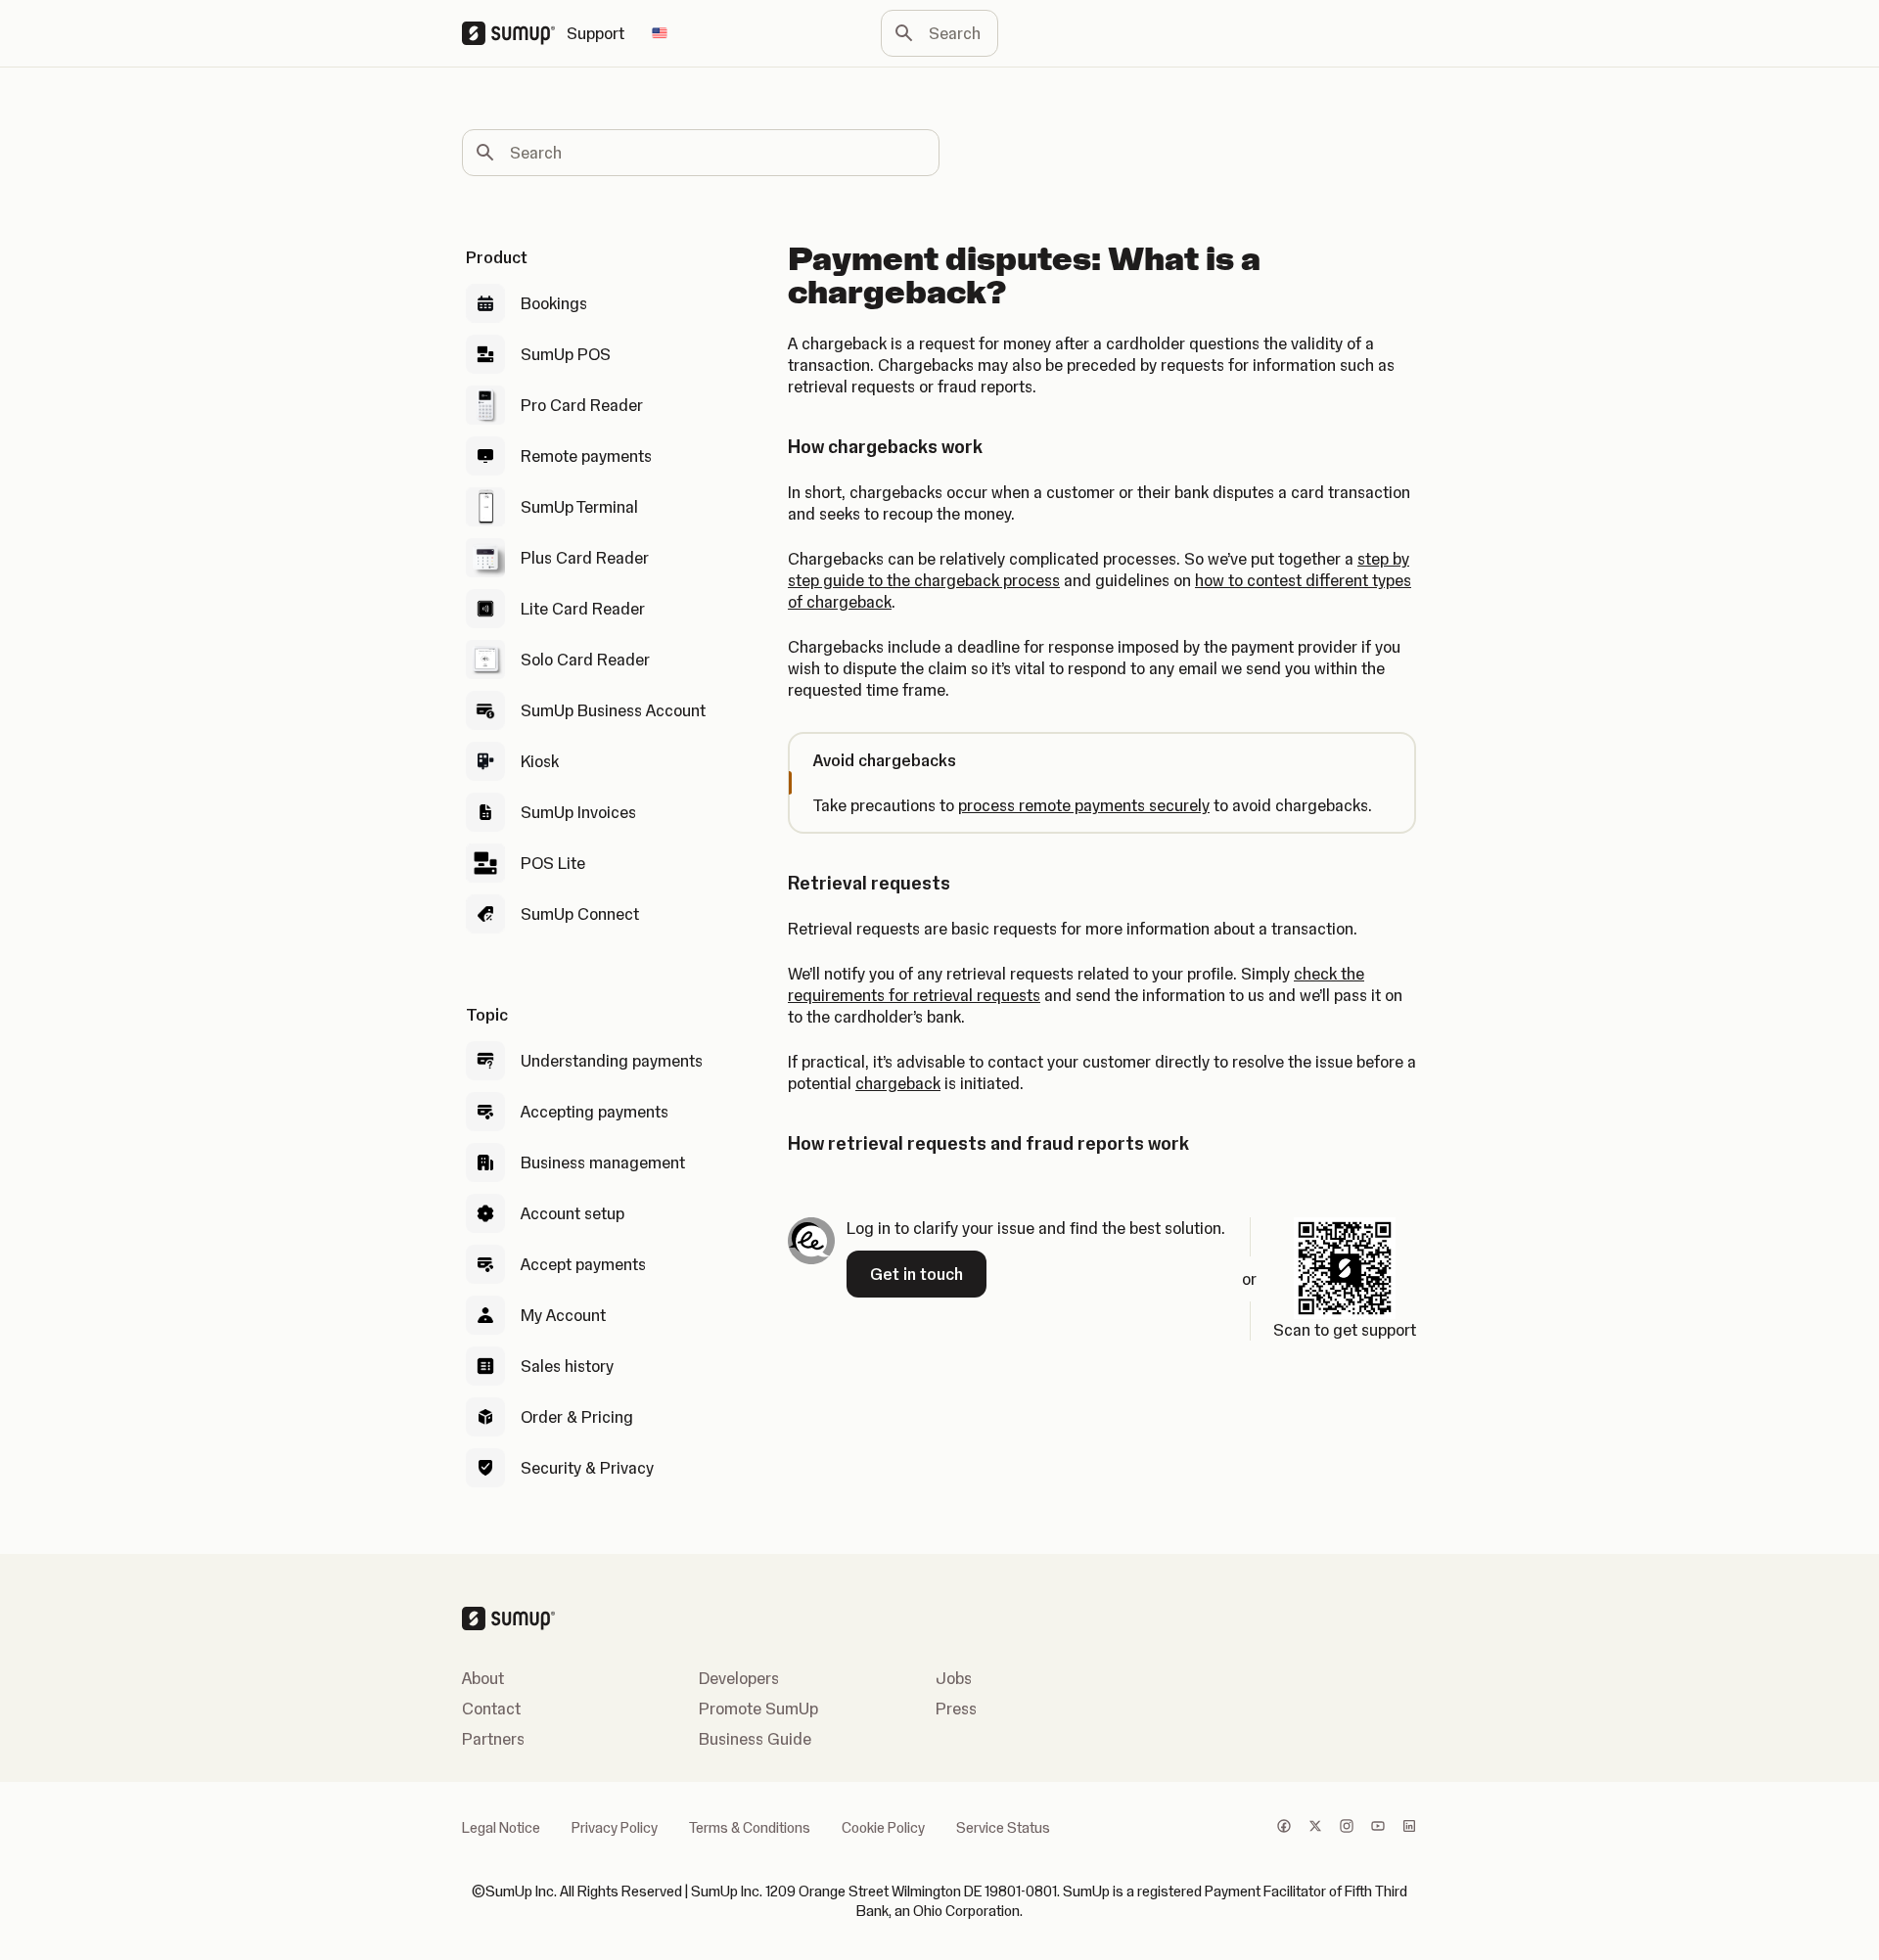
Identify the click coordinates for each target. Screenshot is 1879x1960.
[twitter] (1315, 1828)
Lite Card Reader (583, 609)
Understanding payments (612, 1061)
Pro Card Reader (582, 405)
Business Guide (755, 1739)
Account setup (573, 1213)
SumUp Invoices (578, 812)
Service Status (1003, 1828)
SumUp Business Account (613, 710)
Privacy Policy (615, 1828)
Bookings (554, 303)
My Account (563, 1315)
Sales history (567, 1366)
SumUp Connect (580, 914)
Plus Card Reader (585, 558)
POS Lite (553, 863)
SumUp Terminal (579, 507)
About (483, 1678)
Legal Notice (501, 1828)
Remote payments (586, 456)
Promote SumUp (758, 1709)
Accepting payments (595, 1112)
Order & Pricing (577, 1417)
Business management (603, 1162)
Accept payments (583, 1264)
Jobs (954, 1678)
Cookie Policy (883, 1828)
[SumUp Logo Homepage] (514, 33)
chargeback (898, 1083)
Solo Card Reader (585, 660)
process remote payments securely (1084, 805)
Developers (739, 1678)
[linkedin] (1409, 1828)
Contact (491, 1709)
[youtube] (1378, 1828)
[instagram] (1347, 1828)
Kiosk (540, 761)
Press (956, 1709)
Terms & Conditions (750, 1828)
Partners (493, 1739)
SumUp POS (566, 354)
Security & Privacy (587, 1468)
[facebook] (1284, 1828)
